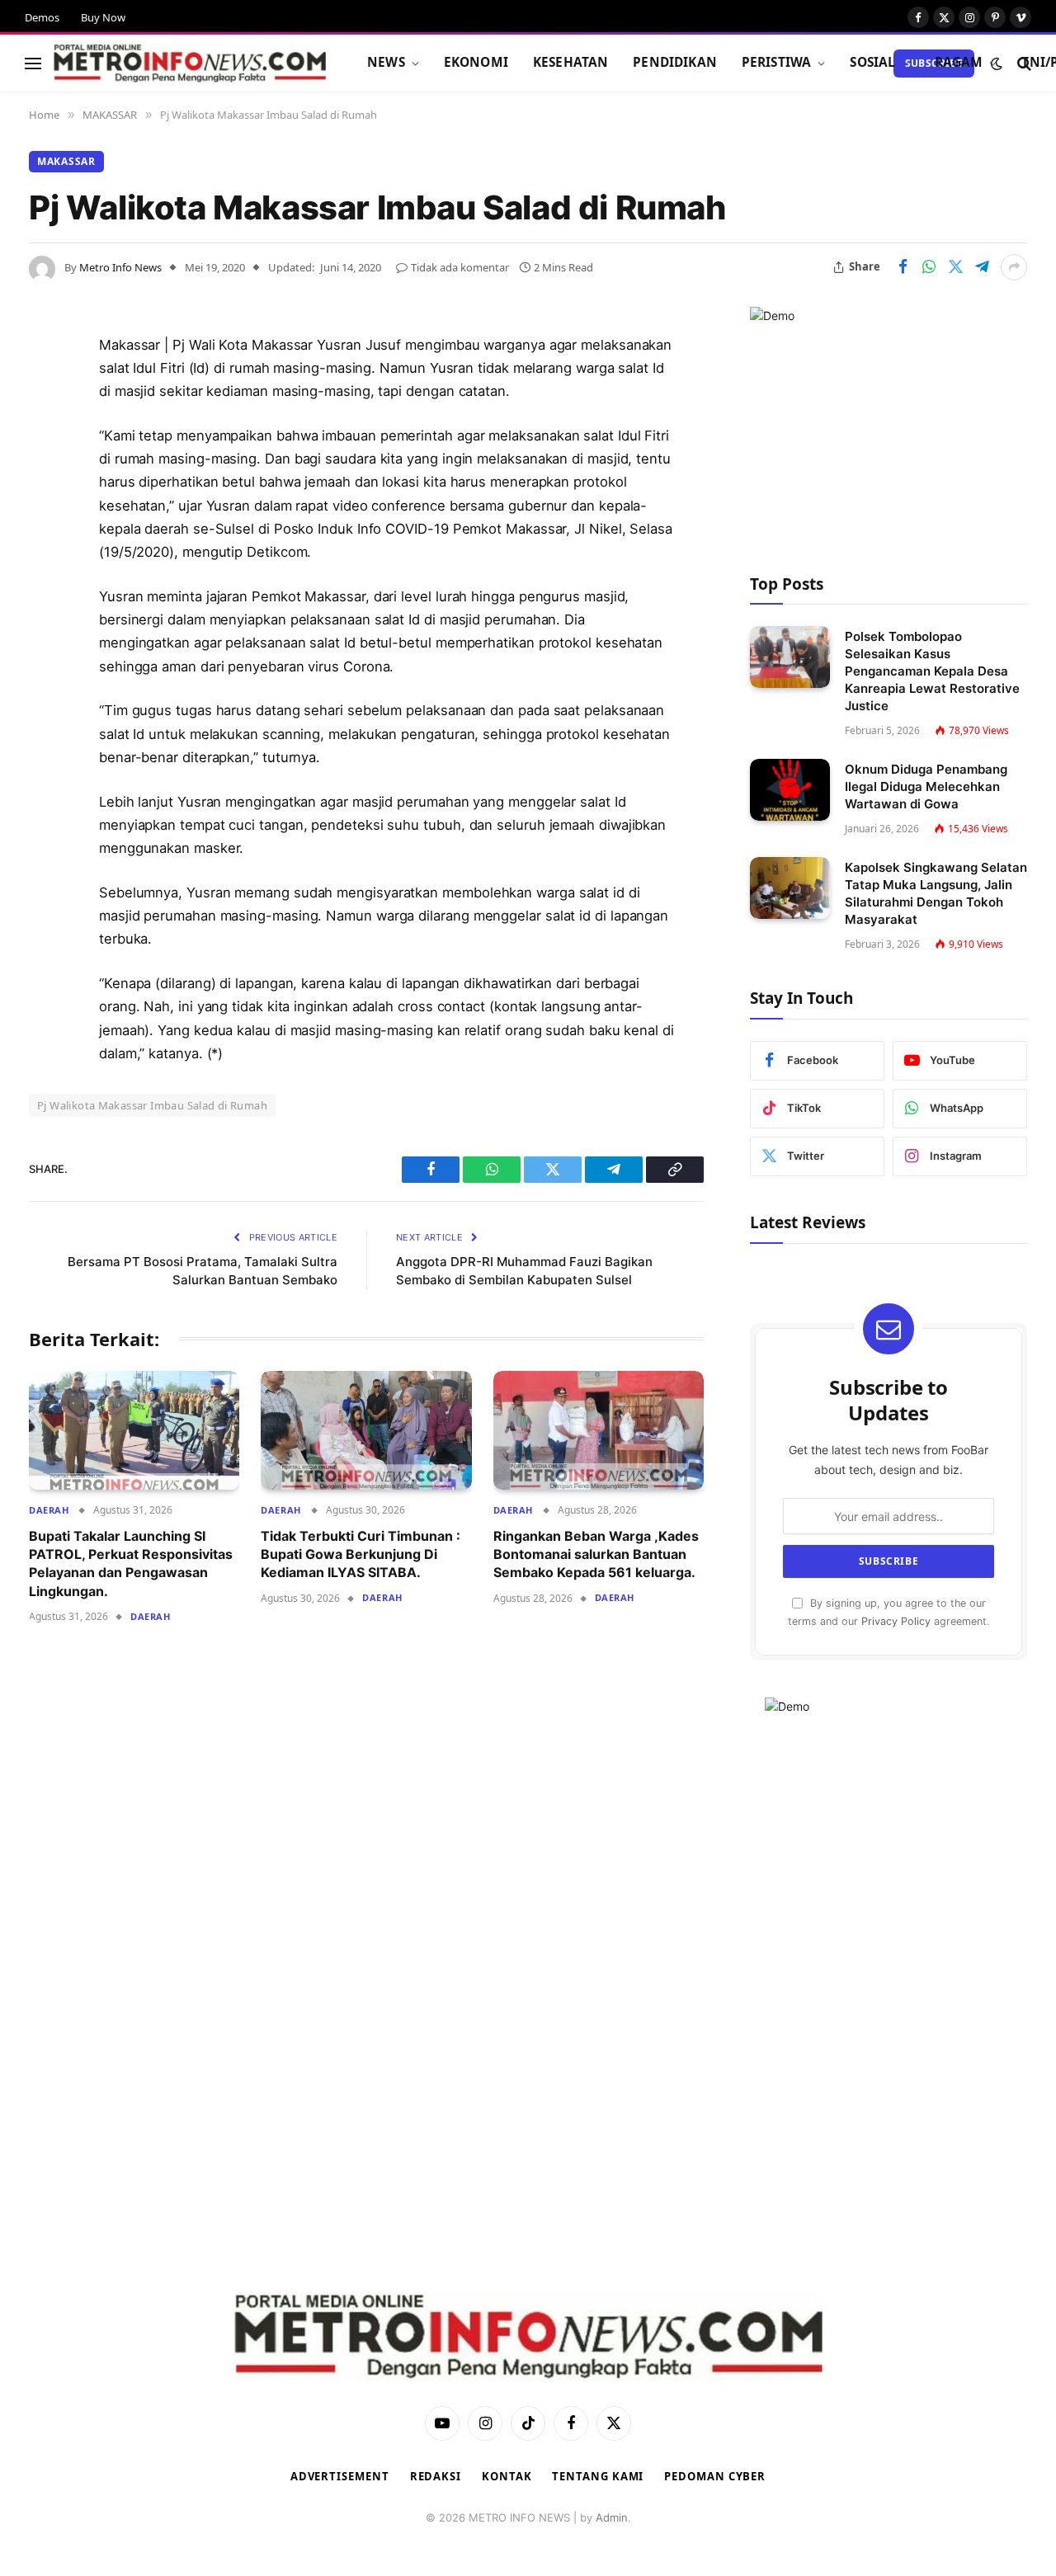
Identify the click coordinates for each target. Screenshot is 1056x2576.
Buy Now (103, 17)
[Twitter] (45, 430)
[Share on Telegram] (982, 267)
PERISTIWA (776, 62)
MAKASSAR (66, 161)
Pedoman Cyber (715, 2476)
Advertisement (340, 2476)
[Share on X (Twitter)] (955, 267)
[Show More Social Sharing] (1014, 267)
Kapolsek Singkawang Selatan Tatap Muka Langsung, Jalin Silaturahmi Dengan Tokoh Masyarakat (936, 893)
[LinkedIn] (45, 472)
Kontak (507, 2476)
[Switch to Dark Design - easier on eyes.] (997, 64)
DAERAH (49, 1510)
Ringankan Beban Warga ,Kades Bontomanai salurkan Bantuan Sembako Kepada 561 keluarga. (596, 1554)
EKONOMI (476, 62)
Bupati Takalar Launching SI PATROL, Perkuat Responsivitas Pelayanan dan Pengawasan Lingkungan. (131, 1563)
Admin (612, 2517)
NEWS (386, 62)
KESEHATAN (570, 62)
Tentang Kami (598, 2476)
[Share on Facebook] (903, 267)
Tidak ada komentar (460, 267)
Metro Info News (120, 267)
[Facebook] (45, 388)
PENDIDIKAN (675, 62)
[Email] (45, 556)
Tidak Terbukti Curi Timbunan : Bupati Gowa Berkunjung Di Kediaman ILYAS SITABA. (361, 1554)
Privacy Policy (896, 1621)
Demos (42, 17)
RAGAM (959, 62)
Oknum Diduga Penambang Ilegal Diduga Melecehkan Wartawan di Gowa (926, 786)
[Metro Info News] (190, 64)
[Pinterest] (45, 514)
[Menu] (33, 63)
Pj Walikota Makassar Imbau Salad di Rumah (152, 1105)
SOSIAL (872, 62)
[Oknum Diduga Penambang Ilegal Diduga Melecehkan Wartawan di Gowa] (790, 790)
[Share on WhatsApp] (929, 267)
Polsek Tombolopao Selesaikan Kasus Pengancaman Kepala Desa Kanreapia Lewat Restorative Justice (932, 671)
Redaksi (436, 2476)
